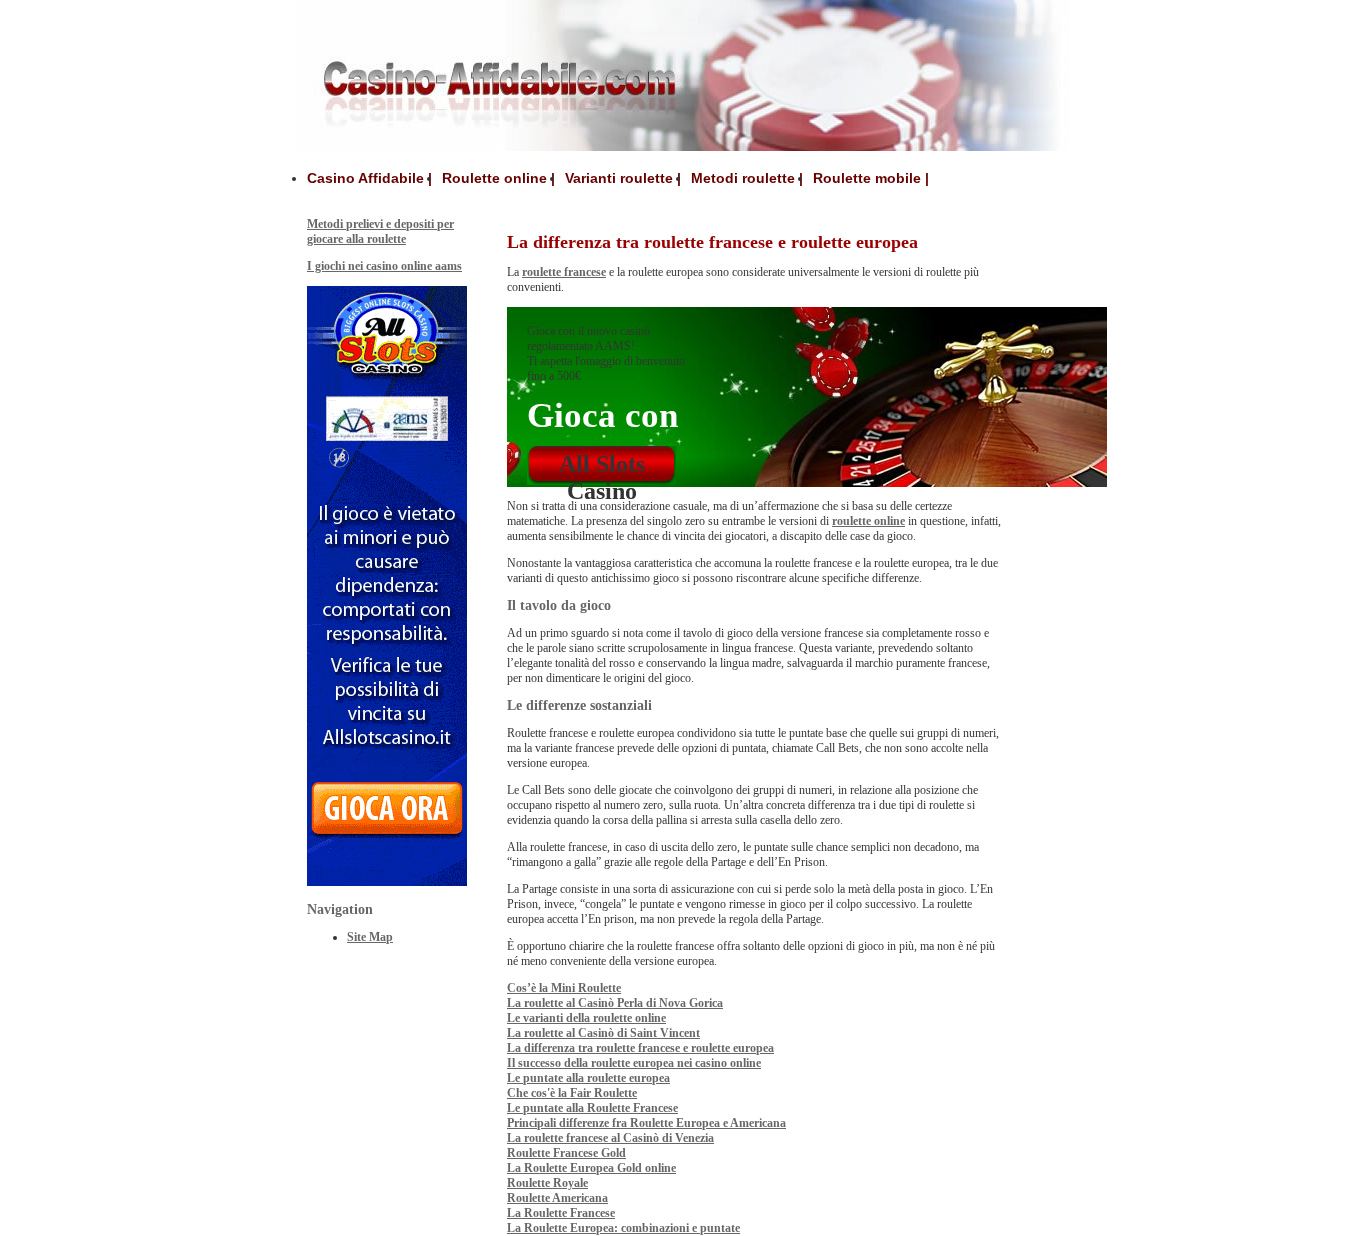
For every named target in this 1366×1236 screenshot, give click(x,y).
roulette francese (564, 272)
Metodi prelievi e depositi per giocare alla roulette (380, 231)
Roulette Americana (557, 1198)
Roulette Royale (547, 1183)
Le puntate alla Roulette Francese (592, 1108)
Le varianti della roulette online (586, 1018)
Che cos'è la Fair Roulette (572, 1093)
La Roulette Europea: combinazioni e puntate (623, 1228)
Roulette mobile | (871, 178)
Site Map (370, 937)
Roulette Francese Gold (566, 1153)
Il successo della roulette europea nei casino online (634, 1063)
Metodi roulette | (747, 178)
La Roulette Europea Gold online (591, 1168)
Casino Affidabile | (369, 178)
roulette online (868, 521)
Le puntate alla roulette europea (588, 1078)
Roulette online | (498, 178)
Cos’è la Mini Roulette (564, 988)
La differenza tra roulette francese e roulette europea (640, 1048)
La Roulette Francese (561, 1213)
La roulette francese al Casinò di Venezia (610, 1138)
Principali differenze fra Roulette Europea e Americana (646, 1123)
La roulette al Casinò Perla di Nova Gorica (615, 1003)
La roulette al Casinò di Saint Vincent (603, 1033)
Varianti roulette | (623, 178)
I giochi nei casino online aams (384, 266)
